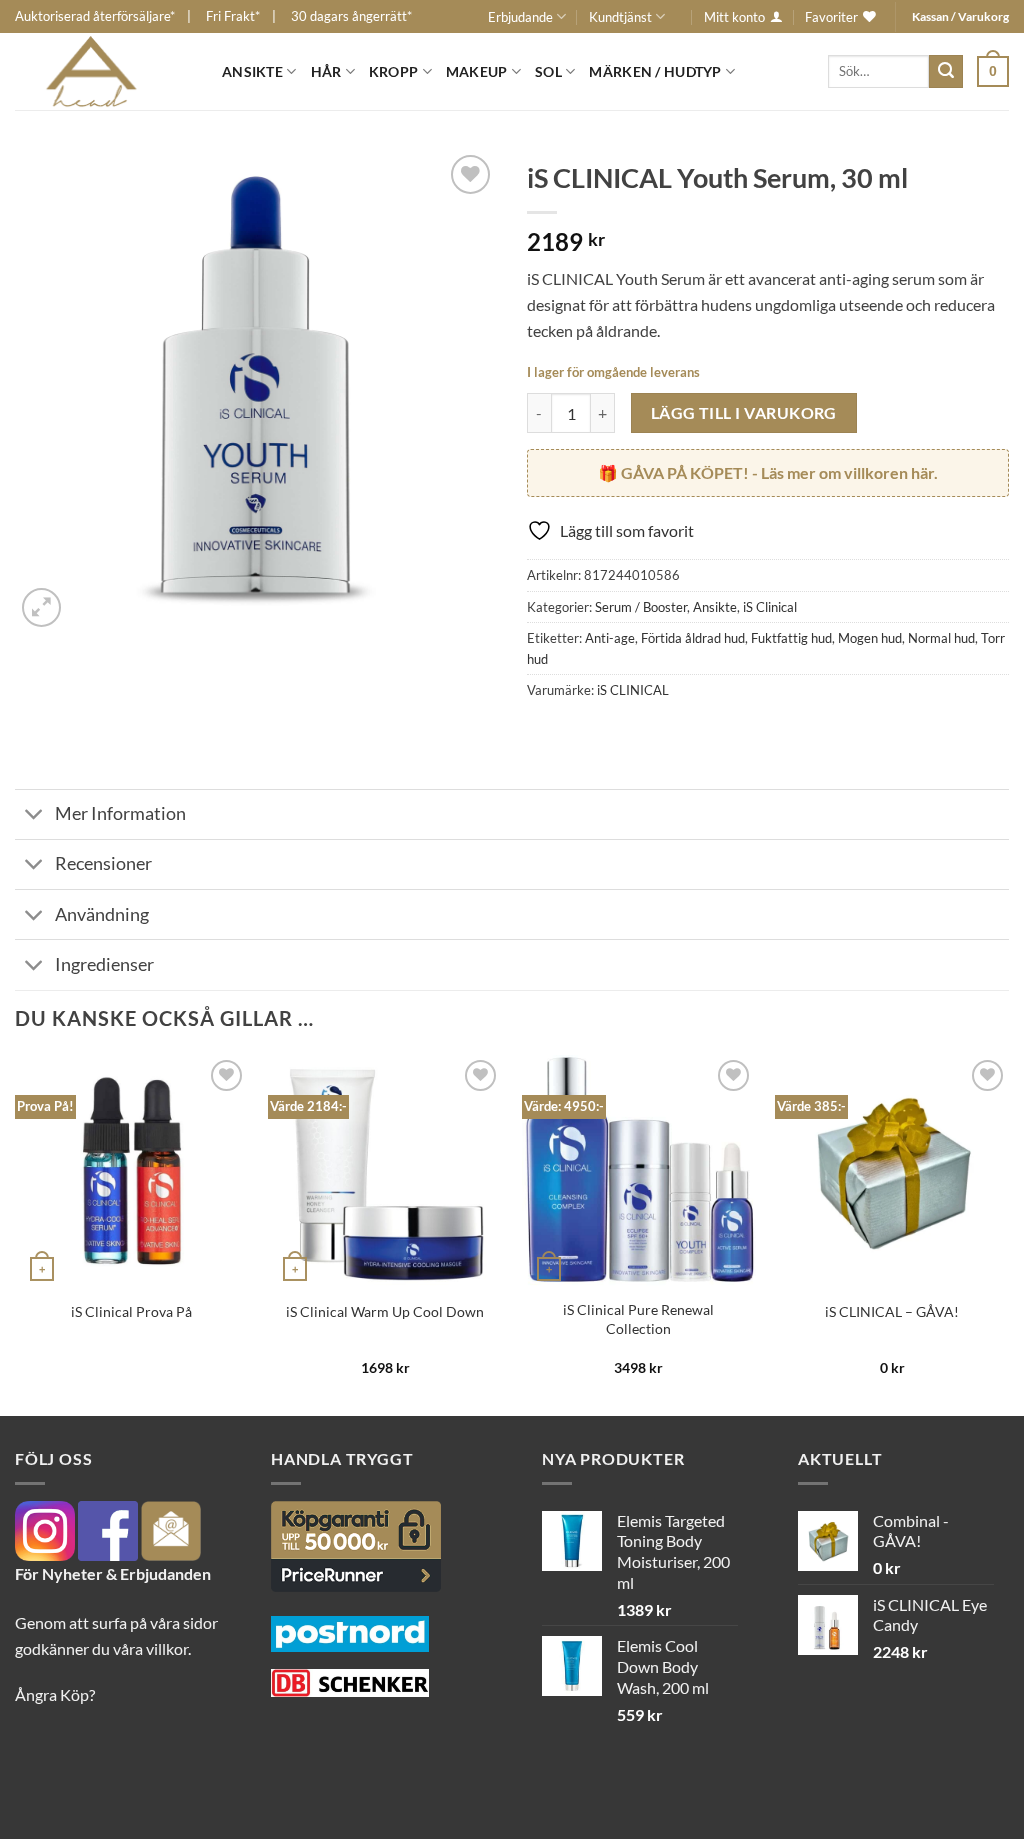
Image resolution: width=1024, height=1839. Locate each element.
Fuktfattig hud (791, 638)
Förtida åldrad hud (693, 638)
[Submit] (946, 72)
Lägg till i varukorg (744, 413)
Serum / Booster (641, 607)
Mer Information (120, 813)
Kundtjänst (620, 17)
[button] (993, 71)
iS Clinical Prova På (131, 1311)
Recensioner (103, 863)
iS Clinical (770, 607)
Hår (326, 71)
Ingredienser (104, 964)
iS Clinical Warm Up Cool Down (385, 1311)
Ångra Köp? (55, 1694)
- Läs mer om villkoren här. (779, 472)
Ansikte (252, 71)
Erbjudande (520, 17)
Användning (102, 914)
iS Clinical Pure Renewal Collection (638, 1319)
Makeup (477, 71)
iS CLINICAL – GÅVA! (892, 1311)
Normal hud (941, 638)
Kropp (393, 71)
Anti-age (610, 638)
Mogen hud (870, 638)
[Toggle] (34, 816)
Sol (548, 71)
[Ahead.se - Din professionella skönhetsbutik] (103, 71)
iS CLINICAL (633, 690)
